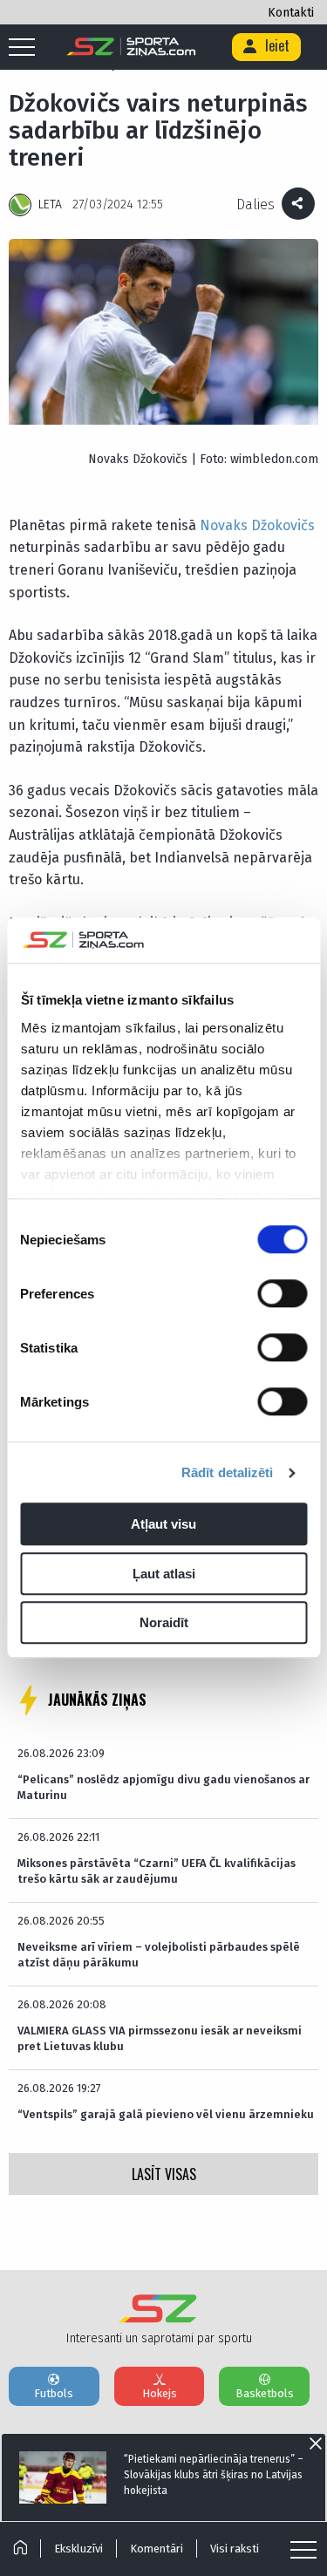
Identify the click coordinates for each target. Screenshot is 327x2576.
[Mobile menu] (26, 48)
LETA (50, 204)
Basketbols (265, 2393)
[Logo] (131, 47)
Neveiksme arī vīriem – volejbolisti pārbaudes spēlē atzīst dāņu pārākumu (159, 1955)
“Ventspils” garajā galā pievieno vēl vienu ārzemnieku (166, 2114)
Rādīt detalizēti (228, 1472)
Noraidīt (164, 1623)
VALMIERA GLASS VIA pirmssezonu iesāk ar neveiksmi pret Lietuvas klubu (160, 2038)
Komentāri (157, 2549)
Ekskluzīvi (78, 2549)
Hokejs (160, 2393)
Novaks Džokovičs (257, 525)
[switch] (282, 1294)
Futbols (54, 2393)
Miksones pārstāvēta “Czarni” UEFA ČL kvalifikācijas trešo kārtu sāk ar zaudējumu (157, 1871)
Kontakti (291, 13)
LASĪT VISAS (164, 2174)
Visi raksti (235, 2549)
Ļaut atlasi (164, 1574)
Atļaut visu (163, 1525)
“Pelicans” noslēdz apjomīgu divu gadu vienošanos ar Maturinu (163, 1787)
